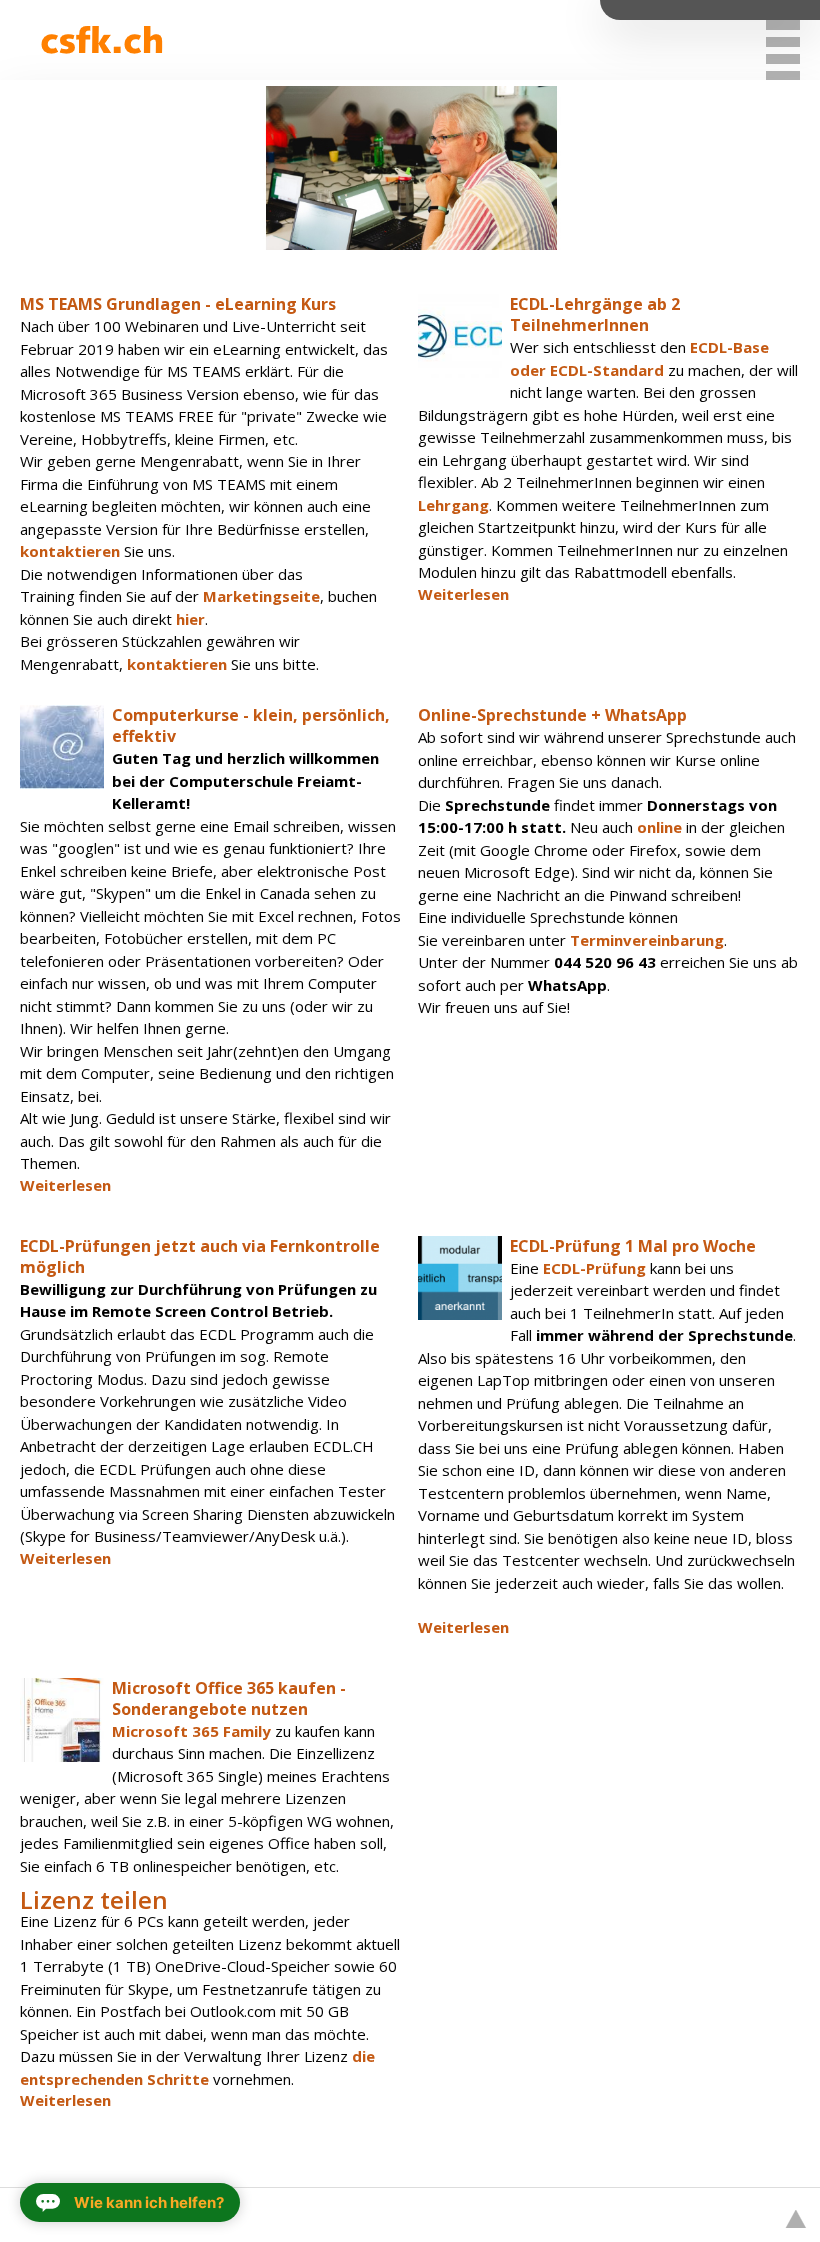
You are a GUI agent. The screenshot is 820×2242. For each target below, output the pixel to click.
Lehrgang (453, 505)
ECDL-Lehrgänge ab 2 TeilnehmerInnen (595, 314)
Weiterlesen (463, 594)
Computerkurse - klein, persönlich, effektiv (251, 725)
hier (190, 619)
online (659, 827)
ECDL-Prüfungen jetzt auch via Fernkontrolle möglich (200, 1256)
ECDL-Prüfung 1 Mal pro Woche (633, 1246)
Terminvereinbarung (647, 940)
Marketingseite (261, 596)
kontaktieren (72, 551)
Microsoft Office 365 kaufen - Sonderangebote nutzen (229, 1698)
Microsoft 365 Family (191, 1731)
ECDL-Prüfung (594, 1268)
